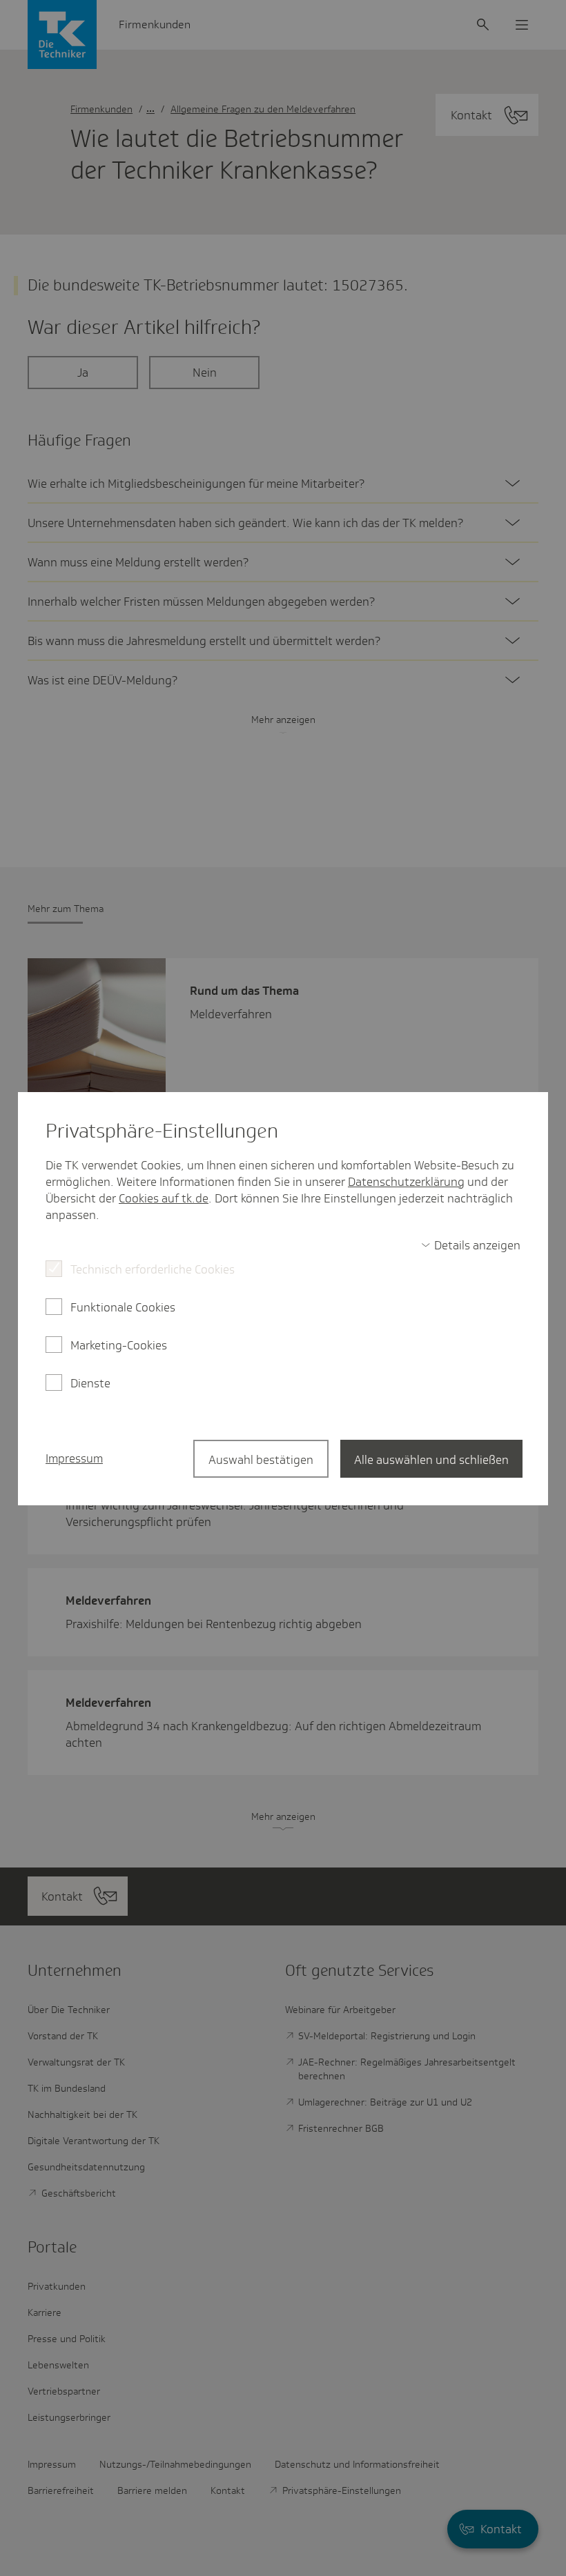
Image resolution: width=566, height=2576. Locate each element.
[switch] (471, 1245)
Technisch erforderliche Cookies (153, 1269)
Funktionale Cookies (123, 1307)
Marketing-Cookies (119, 1345)
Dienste (90, 1383)
